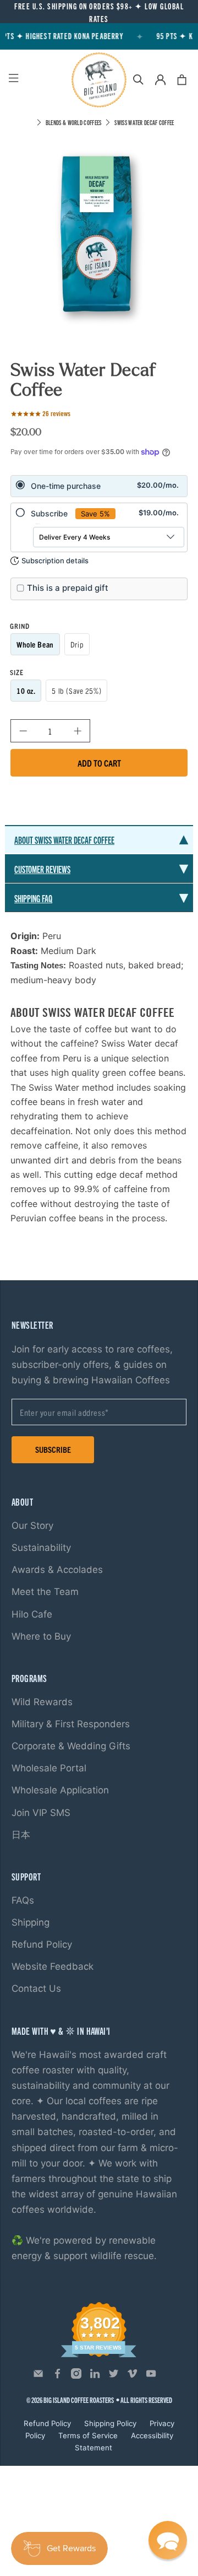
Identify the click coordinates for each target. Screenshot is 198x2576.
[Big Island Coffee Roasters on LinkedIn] (95, 2376)
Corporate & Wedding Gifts (71, 1746)
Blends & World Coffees (74, 122)
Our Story (32, 1526)
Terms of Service (88, 2435)
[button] (168, 2540)
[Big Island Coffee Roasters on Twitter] (114, 2376)
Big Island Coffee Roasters (79, 2400)
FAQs (23, 1900)
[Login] (160, 80)
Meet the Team (45, 1592)
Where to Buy (41, 1636)
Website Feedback (53, 1966)
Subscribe (53, 1449)
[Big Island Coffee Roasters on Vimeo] (132, 2376)
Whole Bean (35, 644)
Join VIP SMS (41, 1813)
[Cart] (182, 80)
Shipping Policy (110, 2423)
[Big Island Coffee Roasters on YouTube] (151, 2376)
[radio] (99, 486)
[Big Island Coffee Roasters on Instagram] (76, 2376)
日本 (21, 1835)
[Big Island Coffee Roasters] (99, 80)
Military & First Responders (71, 1724)
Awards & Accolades (57, 1570)
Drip (77, 644)
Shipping (31, 1922)
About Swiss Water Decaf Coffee (64, 840)
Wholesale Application (60, 1790)
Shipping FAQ (33, 898)
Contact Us (36, 1988)
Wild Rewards (42, 1702)
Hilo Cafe (32, 1614)
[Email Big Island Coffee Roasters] (38, 2376)
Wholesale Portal (49, 1768)
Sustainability (41, 1548)
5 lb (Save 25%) (76, 691)
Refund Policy (42, 1944)
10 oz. (26, 691)
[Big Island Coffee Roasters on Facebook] (57, 2376)
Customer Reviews (42, 869)
